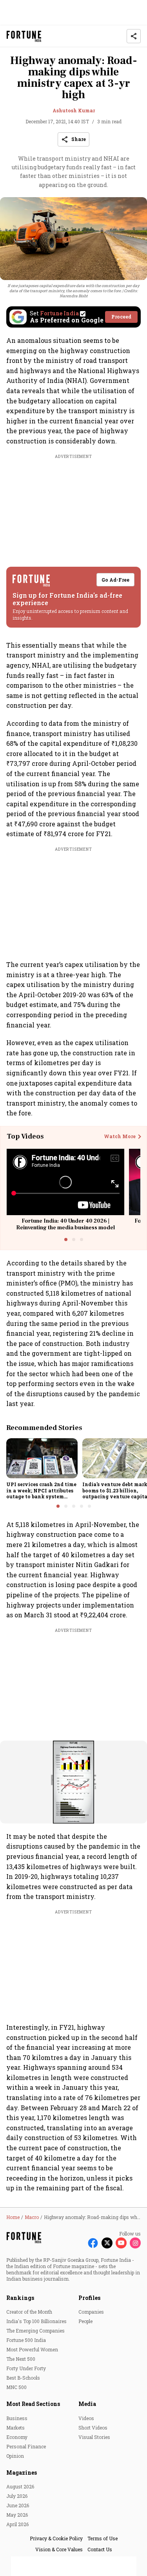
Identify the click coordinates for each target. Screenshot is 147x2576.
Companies (91, 2312)
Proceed (121, 317)
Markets (15, 2428)
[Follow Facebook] (93, 2243)
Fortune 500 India (26, 2340)
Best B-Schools (23, 2378)
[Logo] (24, 36)
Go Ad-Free (115, 580)
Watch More (120, 1137)
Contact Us (100, 2549)
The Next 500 (21, 2359)
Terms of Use (103, 2538)
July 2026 (17, 2496)
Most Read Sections (33, 2404)
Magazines (22, 2473)
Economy (17, 2437)
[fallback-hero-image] (42, 1458)
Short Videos (93, 2428)
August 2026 (20, 2486)
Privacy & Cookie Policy (56, 2538)
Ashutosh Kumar (74, 110)
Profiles (89, 2298)
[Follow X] (107, 2243)
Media (87, 2404)
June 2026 (18, 2505)
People (85, 2321)
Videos (86, 2418)
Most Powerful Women (32, 2349)
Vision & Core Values (59, 2549)
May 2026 (17, 2515)
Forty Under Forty (26, 2368)
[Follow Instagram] (135, 2243)
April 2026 (17, 2524)
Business (17, 2418)
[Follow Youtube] (121, 2243)
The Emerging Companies (35, 2331)
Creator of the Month (29, 2312)
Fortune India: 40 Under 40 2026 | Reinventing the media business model (65, 1224)
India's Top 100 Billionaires (36, 2321)
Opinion (15, 2456)
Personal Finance (26, 2446)
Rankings (20, 2298)
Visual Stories (94, 2437)
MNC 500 (16, 2387)
